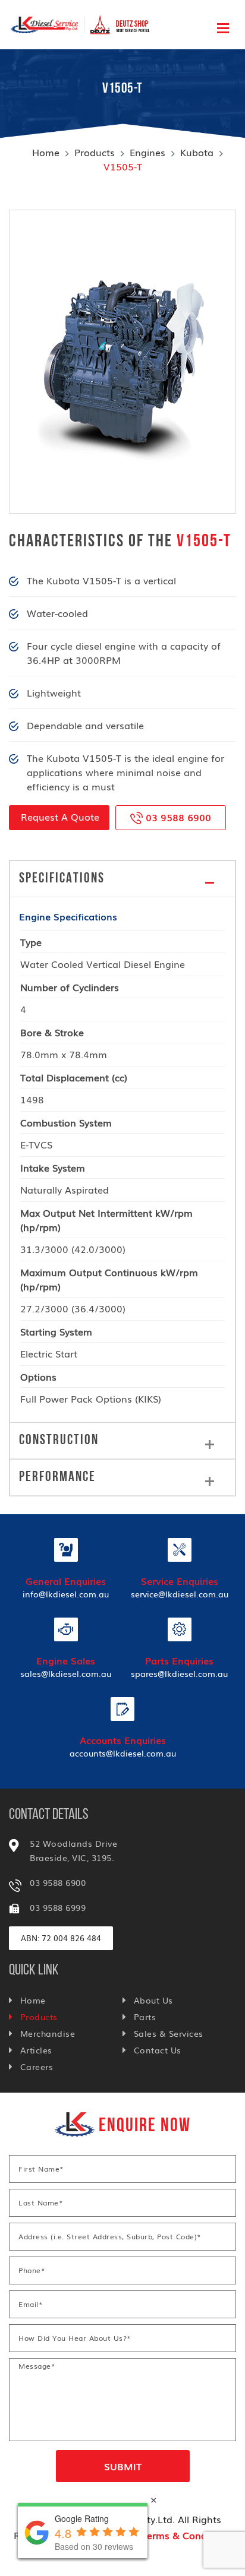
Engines (147, 152)
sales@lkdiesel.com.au (66, 1673)
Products (95, 152)
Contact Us (158, 2050)
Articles (36, 2050)
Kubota (197, 152)
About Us (153, 2000)
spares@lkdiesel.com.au (179, 1673)
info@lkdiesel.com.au (66, 1594)
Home (46, 152)
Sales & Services (169, 2033)
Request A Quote (60, 817)
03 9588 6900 (177, 817)
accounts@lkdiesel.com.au (123, 1753)
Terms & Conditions (187, 2535)
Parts (145, 2017)
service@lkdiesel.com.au (180, 1594)
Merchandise (48, 2033)
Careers (37, 2067)
